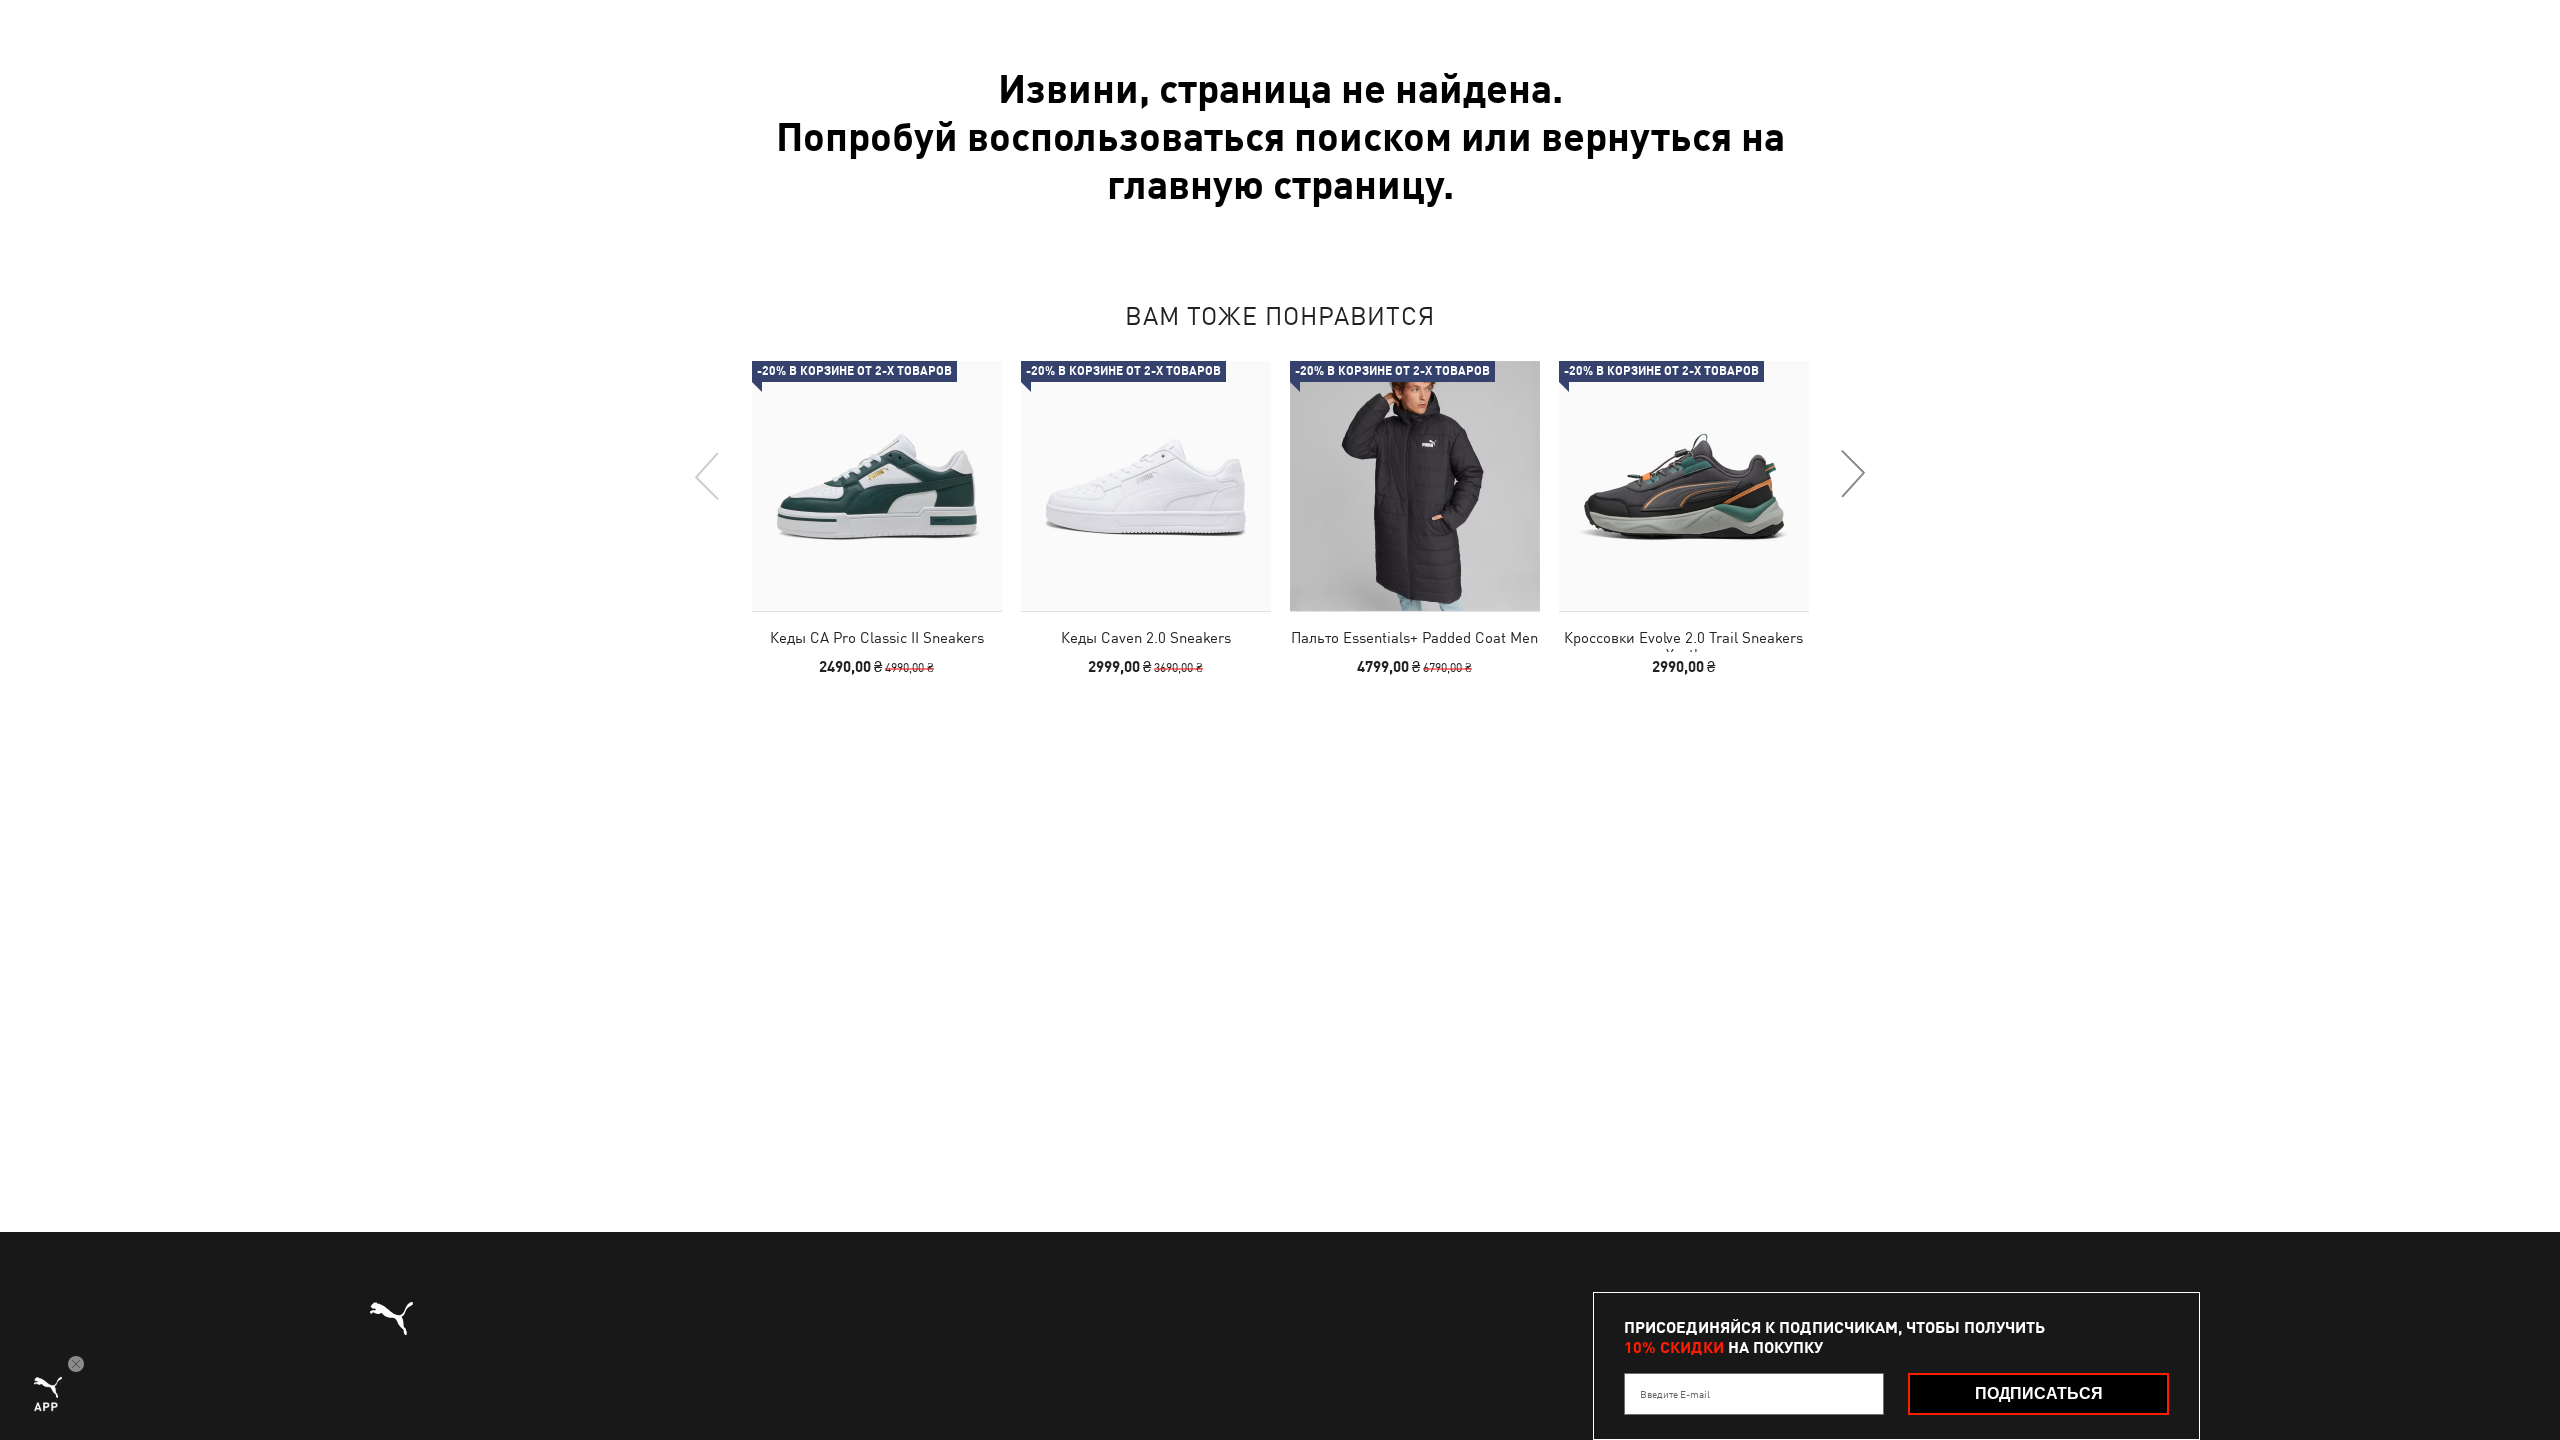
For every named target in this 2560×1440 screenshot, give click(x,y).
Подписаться (2039, 1393)
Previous (708, 475)
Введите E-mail (1675, 1394)
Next (1852, 475)
